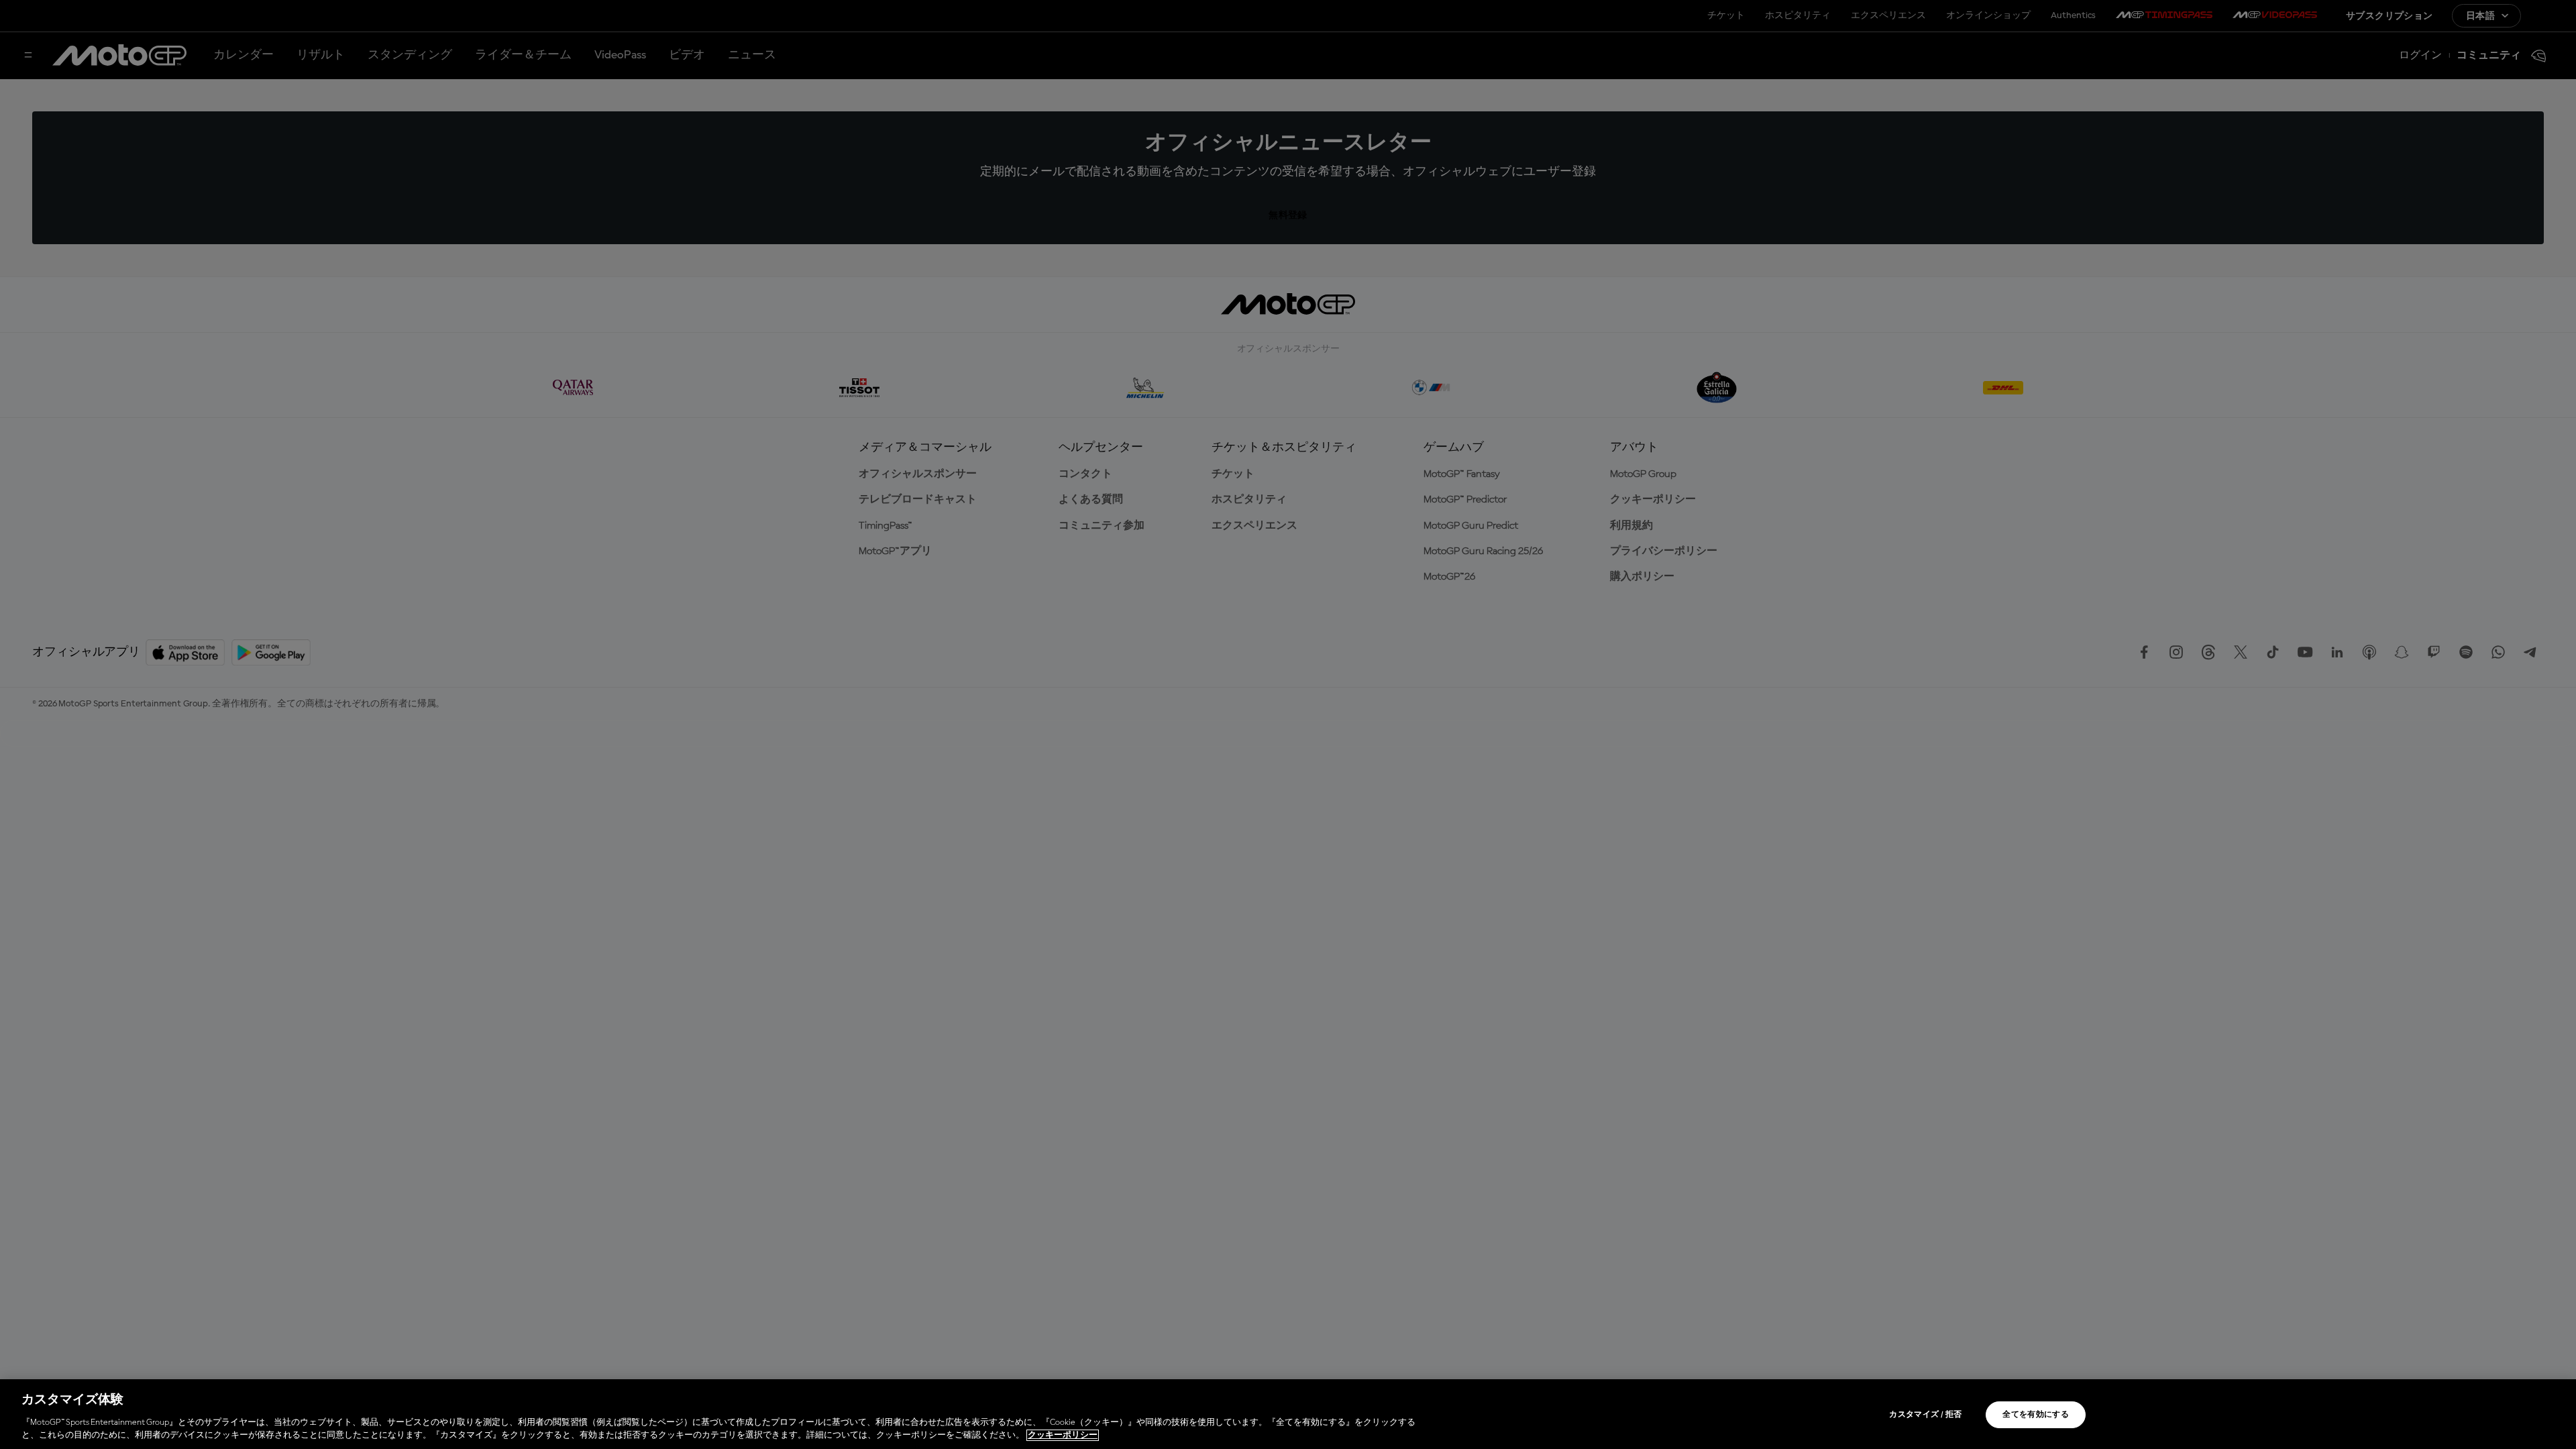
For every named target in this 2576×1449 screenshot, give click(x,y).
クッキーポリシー (1063, 1435)
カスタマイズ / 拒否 (1925, 1415)
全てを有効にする (2036, 1415)
